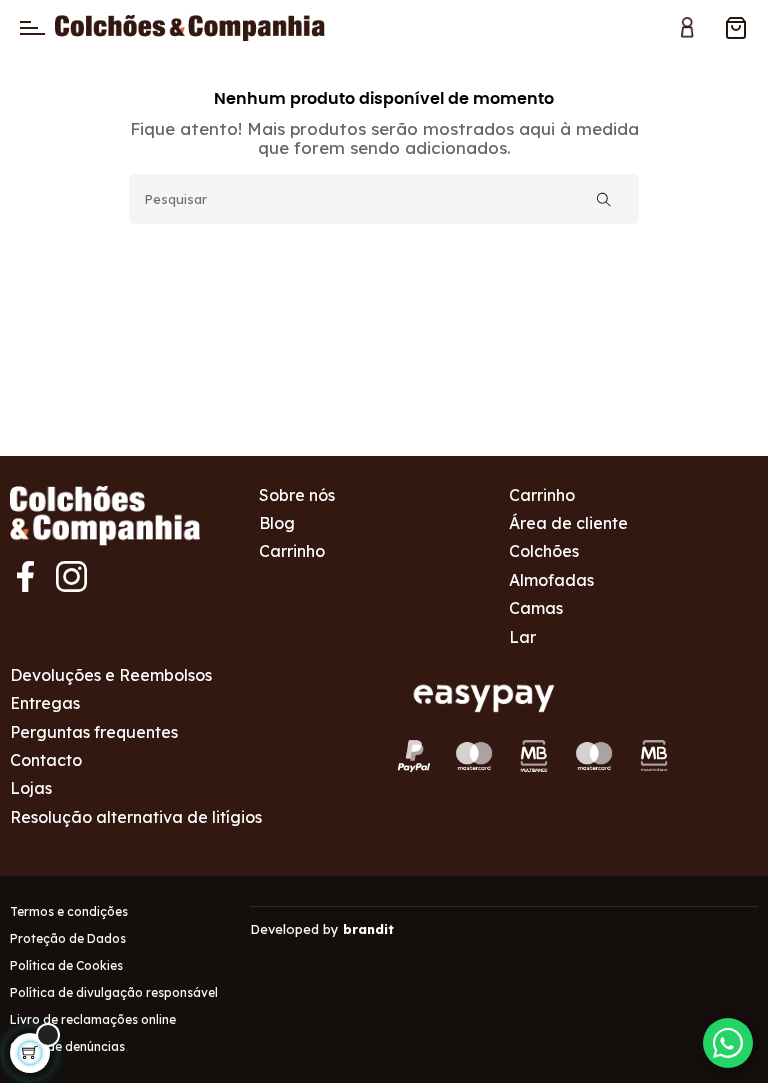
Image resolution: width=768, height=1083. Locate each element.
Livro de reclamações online (93, 1019)
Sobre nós (297, 495)
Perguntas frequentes (94, 732)
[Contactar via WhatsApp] (728, 1043)
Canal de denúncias (67, 1046)
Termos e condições (69, 911)
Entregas (45, 703)
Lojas (31, 788)
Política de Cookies (66, 965)
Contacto (46, 760)
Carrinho (292, 551)
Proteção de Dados (68, 938)
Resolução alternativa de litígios (136, 817)
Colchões (544, 551)
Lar (522, 637)
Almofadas (551, 580)
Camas (536, 608)
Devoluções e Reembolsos (111, 675)
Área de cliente (568, 523)
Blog (277, 523)
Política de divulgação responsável (114, 992)
